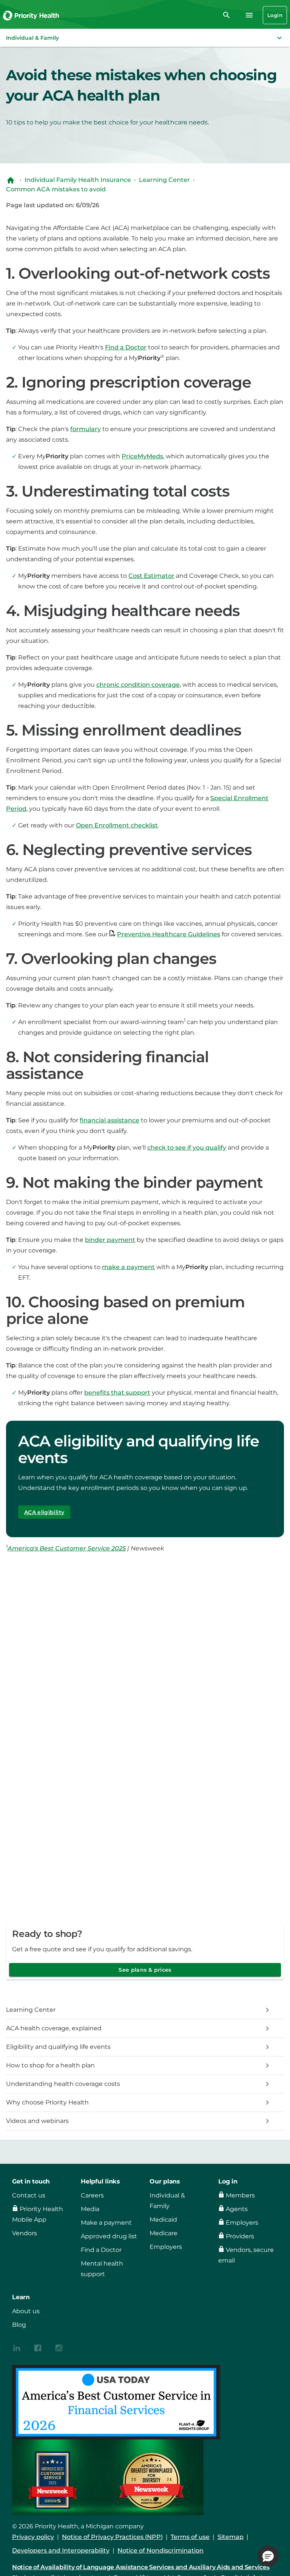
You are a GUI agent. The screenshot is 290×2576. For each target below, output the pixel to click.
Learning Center (164, 180)
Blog (19, 2325)
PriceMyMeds (142, 456)
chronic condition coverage (138, 685)
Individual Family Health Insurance (78, 180)
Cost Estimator (151, 576)
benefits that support (117, 1393)
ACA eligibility (44, 1512)
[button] (145, 38)
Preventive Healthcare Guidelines (169, 934)
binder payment (110, 1240)
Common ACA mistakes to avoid (56, 189)
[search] (227, 15)
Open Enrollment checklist (117, 825)
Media (90, 2209)
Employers (166, 2247)
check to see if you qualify (187, 1148)
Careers (92, 2195)
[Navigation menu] (249, 15)
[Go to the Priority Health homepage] (31, 15)
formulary (86, 429)
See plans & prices (145, 1970)
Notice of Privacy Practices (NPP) (112, 2537)
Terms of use (190, 2537)
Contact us (29, 2195)
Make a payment (106, 2223)
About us (26, 2311)
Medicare (164, 2233)
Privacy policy (33, 2537)
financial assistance (110, 1120)
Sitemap (231, 2537)
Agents (237, 2209)
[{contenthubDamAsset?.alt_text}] (17, 2347)
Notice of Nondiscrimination (160, 2550)
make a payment (128, 1267)
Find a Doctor (126, 347)
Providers (240, 2236)
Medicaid (163, 2220)
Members (240, 2195)
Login (275, 15)
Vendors (25, 2233)
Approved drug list (109, 2236)
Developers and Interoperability (61, 2550)
